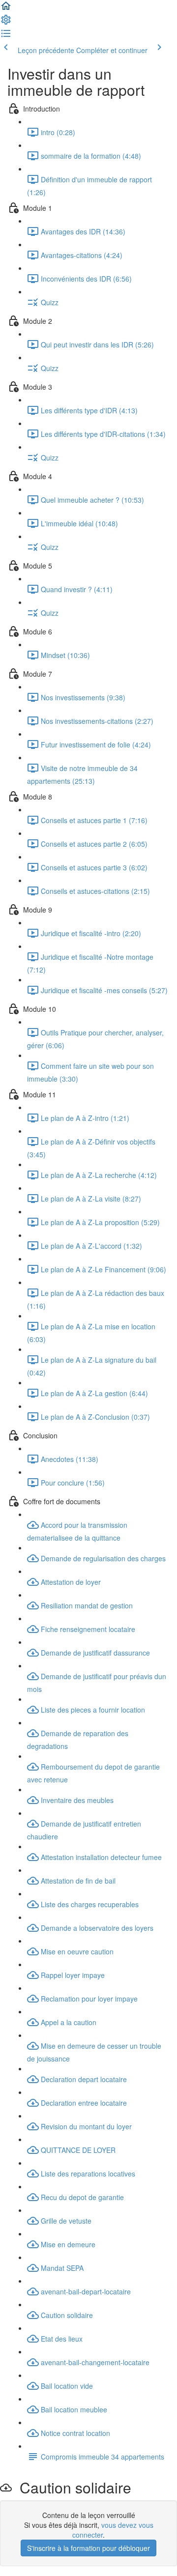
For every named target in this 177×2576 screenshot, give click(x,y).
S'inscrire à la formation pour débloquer (88, 2548)
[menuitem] (6, 23)
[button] (6, 9)
